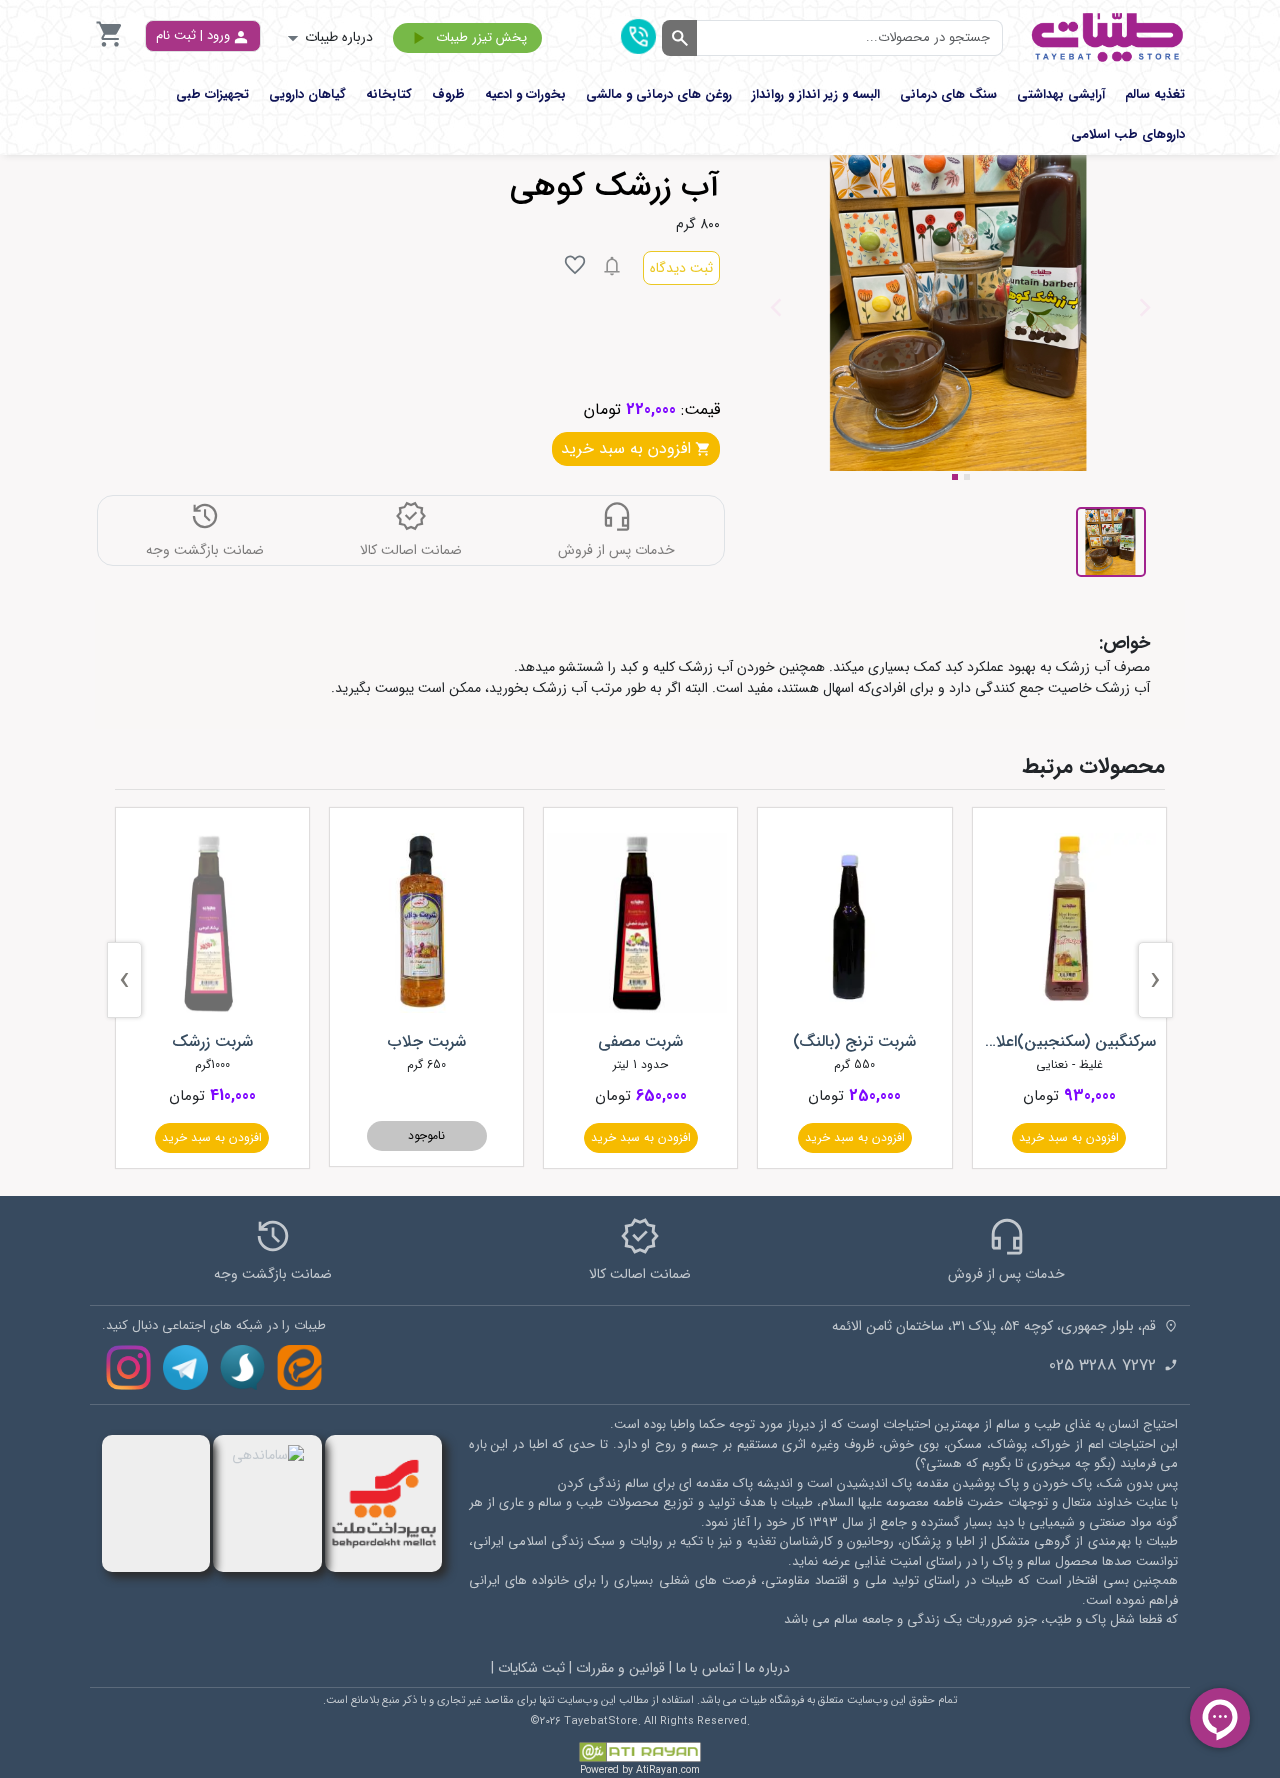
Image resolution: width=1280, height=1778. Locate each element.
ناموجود (426, 1135)
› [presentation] (124, 980)
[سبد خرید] (110, 45)
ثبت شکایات (531, 1668)
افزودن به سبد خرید (1069, 1137)
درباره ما (767, 1668)
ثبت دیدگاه (681, 268)
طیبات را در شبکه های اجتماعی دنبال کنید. (214, 1326)
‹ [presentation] (1155, 980)
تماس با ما (705, 1668)
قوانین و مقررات (620, 1668)
